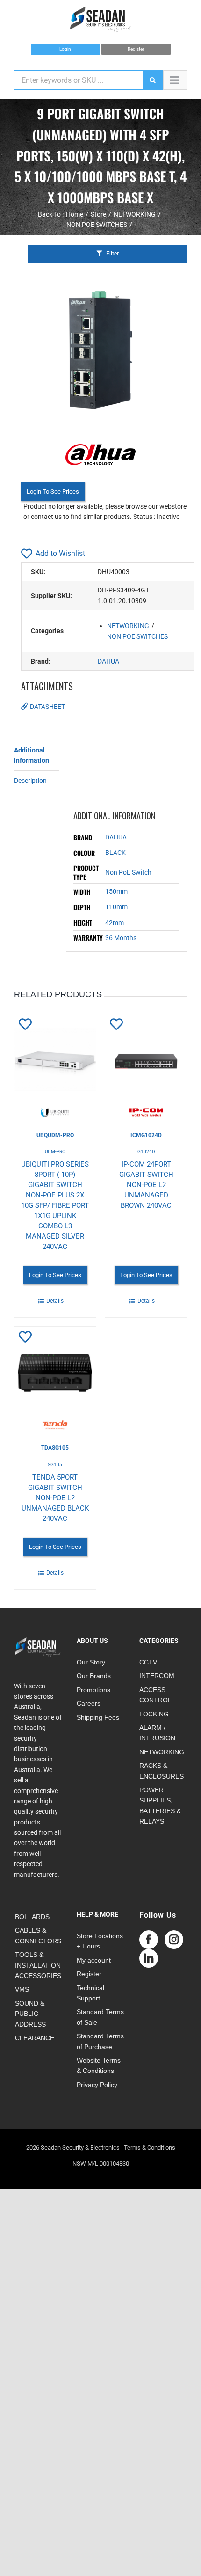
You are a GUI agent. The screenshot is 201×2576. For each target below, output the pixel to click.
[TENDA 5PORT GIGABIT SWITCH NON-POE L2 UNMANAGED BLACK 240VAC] (55, 1378)
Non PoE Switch (128, 872)
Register (136, 49)
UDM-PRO (55, 1151)
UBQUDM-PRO (55, 1135)
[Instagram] (174, 1940)
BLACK (115, 853)
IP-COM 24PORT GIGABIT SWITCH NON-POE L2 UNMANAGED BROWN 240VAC (146, 1185)
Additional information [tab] (32, 755)
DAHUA (108, 661)
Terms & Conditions (150, 2148)
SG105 (55, 1464)
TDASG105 (55, 1448)
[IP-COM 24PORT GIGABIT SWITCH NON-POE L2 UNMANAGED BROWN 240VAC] (146, 1065)
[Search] (152, 80)
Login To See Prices (53, 492)
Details (55, 1301)
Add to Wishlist (60, 553)
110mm (116, 907)
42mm (115, 923)
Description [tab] (30, 781)
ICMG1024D (146, 1135)
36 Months (121, 938)
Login (65, 49)
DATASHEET (47, 707)
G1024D (146, 1151)
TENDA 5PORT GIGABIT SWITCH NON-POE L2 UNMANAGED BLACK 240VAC (55, 1498)
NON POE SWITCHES (137, 636)
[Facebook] (149, 1940)
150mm (116, 891)
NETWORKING (128, 626)
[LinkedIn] (149, 1958)
